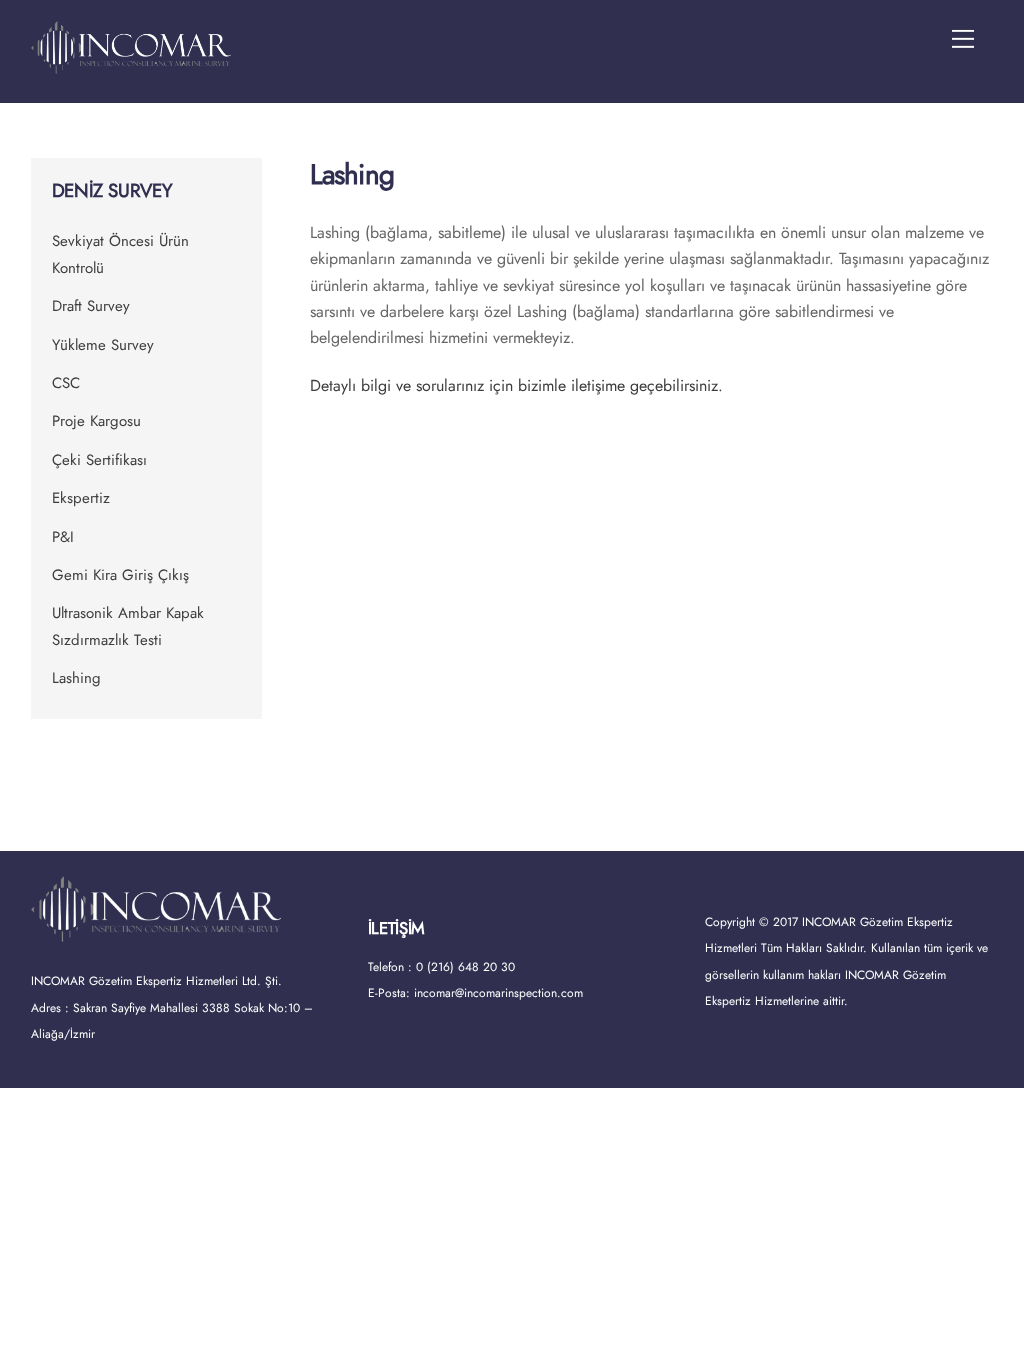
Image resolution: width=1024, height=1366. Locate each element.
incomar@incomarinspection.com (498, 993)
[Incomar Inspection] (131, 65)
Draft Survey (91, 306)
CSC (66, 383)
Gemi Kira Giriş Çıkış (120, 575)
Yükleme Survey (103, 345)
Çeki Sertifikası (99, 460)
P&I (63, 537)
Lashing (76, 678)
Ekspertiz (81, 498)
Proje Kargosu (96, 421)
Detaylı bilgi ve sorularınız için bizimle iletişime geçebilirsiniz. (519, 385)
